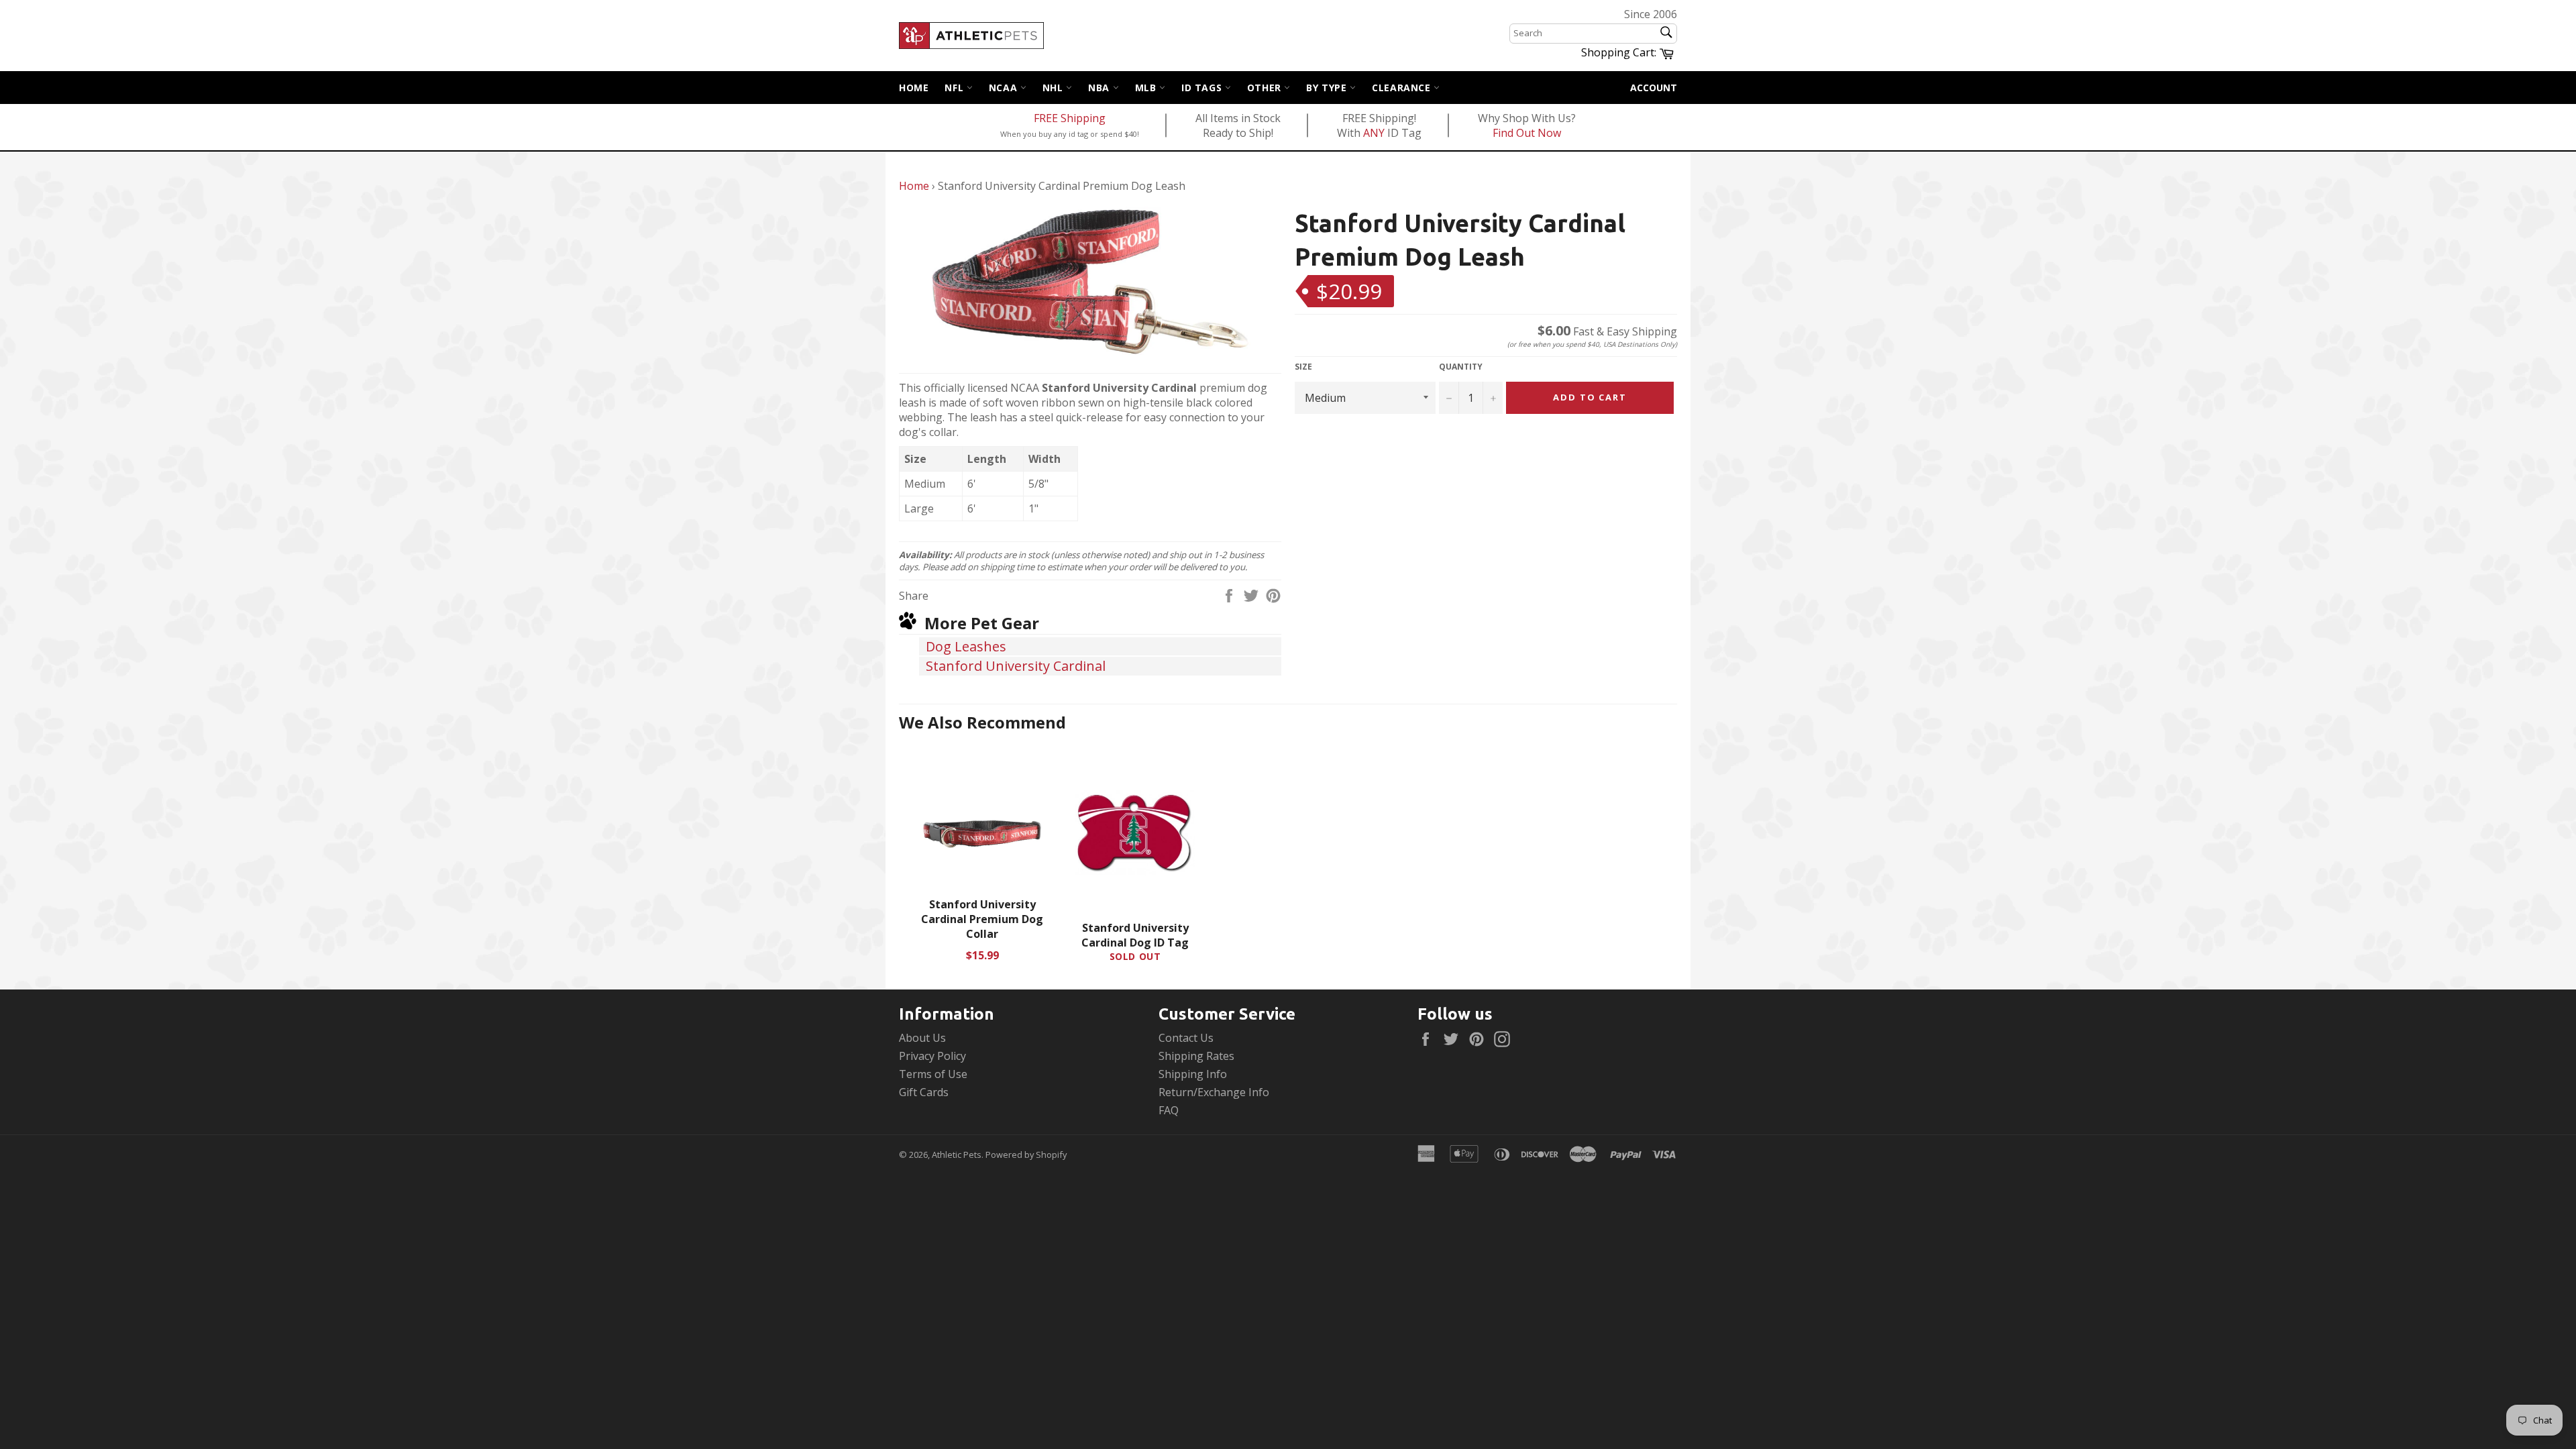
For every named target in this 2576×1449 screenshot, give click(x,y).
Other (1266, 88)
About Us (922, 1038)
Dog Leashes (966, 646)
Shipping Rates (1196, 1056)
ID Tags (1203, 88)
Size (1303, 367)
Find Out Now (1527, 133)
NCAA (1005, 88)
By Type (1328, 88)
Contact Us (1186, 1038)
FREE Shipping (1070, 118)
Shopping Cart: (1629, 52)
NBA (1100, 88)
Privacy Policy (932, 1056)
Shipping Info (1193, 1074)
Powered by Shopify (1026, 1155)
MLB (1147, 88)
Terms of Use (933, 1074)
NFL (955, 88)
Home (914, 88)
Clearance (1403, 88)
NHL (1054, 88)
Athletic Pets (957, 1155)
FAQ (1169, 1110)
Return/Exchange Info (1214, 1092)
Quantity (1461, 367)
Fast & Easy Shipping (1607, 331)
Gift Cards (924, 1092)
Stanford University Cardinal (1016, 666)
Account (1654, 88)
